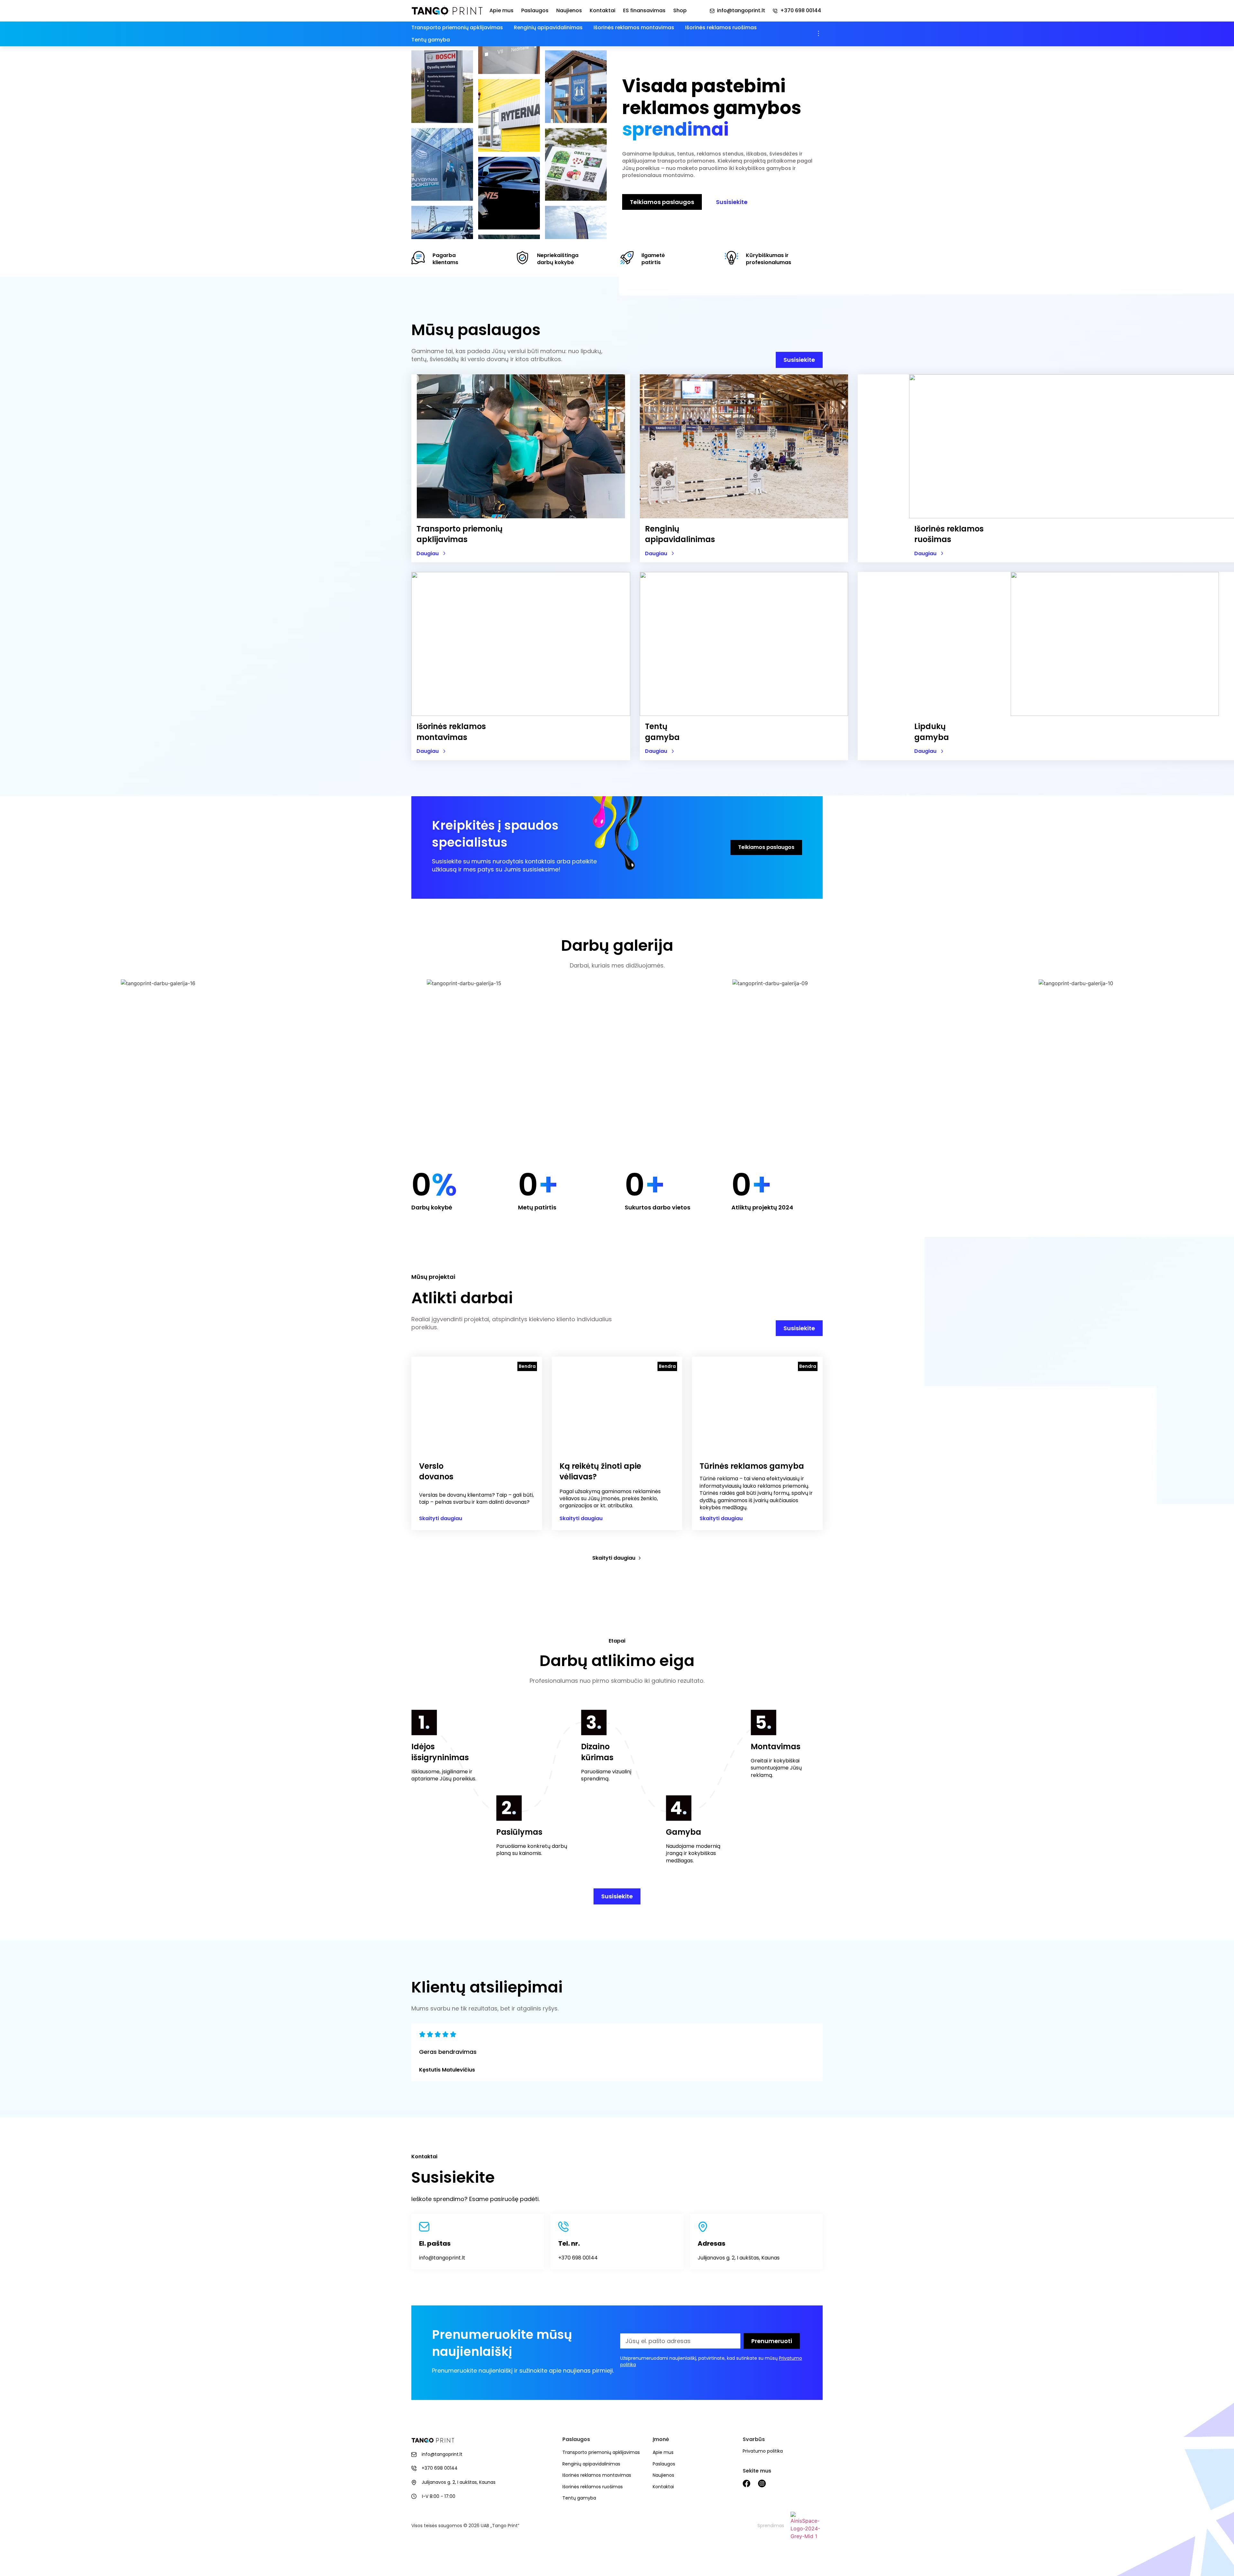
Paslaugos (535, 11)
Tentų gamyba (431, 40)
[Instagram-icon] (762, 2483)
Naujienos (569, 11)
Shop (680, 11)
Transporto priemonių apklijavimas (457, 27)
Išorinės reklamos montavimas (634, 27)
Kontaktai (603, 11)
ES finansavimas (644, 11)
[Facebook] (747, 2483)
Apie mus (501, 11)
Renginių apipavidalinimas (548, 27)
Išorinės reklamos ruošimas (721, 27)
